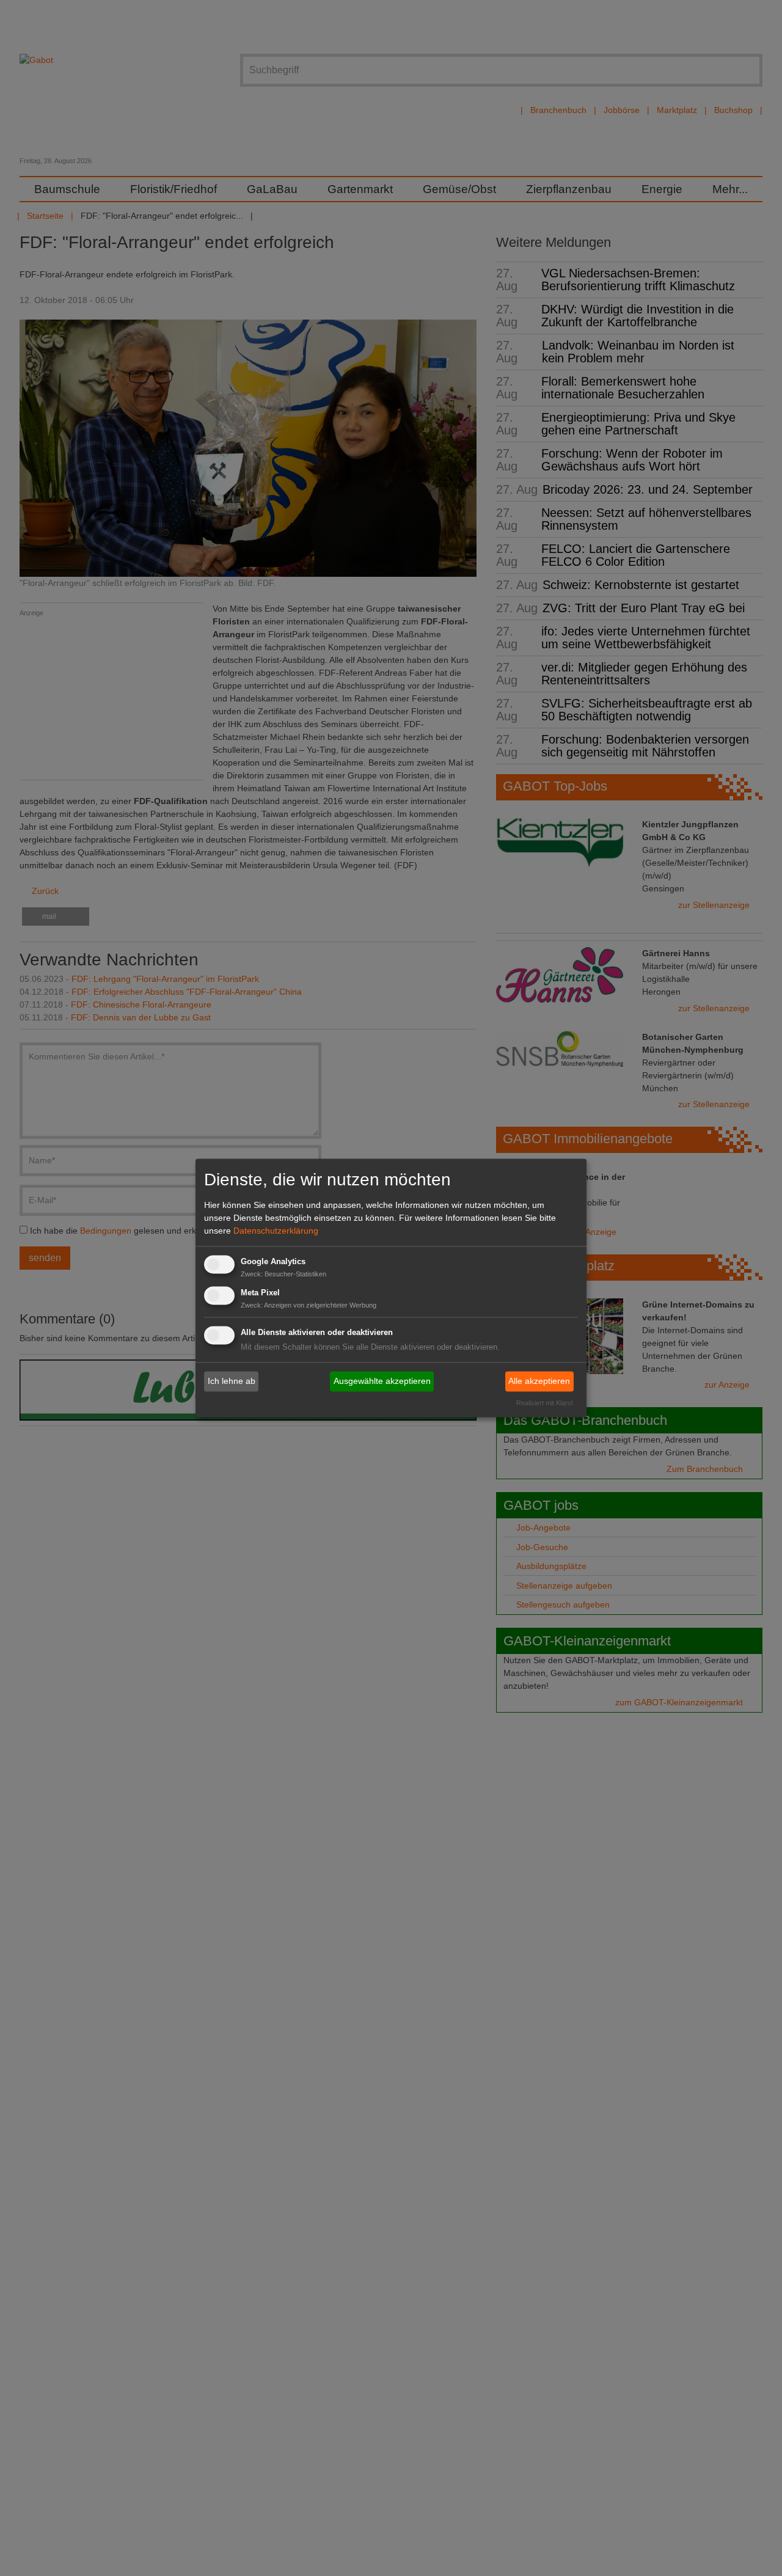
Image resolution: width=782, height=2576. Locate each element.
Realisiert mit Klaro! (545, 1403)
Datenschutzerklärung (276, 1231)
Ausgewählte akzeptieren (382, 1381)
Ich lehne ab (232, 1381)
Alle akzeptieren (539, 1381)
